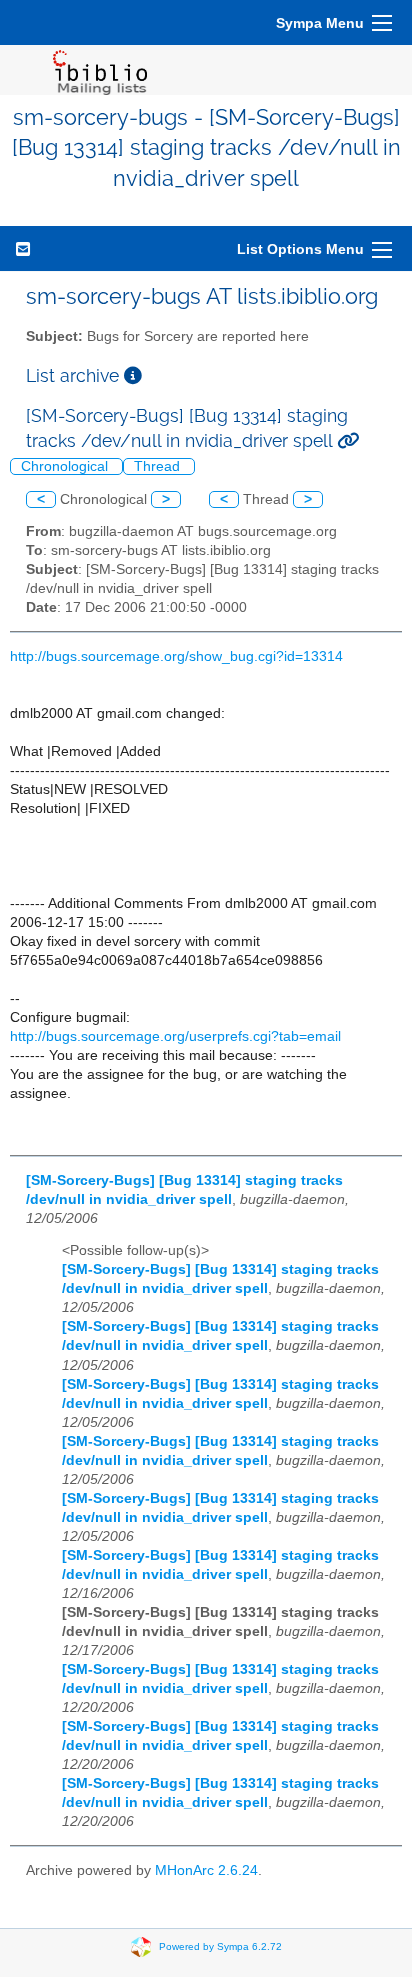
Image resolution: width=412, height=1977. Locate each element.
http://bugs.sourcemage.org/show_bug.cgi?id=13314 (176, 656)
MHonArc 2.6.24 (206, 1870)
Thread (159, 466)
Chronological (66, 466)
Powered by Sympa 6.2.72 (220, 1945)
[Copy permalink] (348, 440)
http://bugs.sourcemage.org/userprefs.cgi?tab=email (175, 1036)
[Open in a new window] (133, 375)
